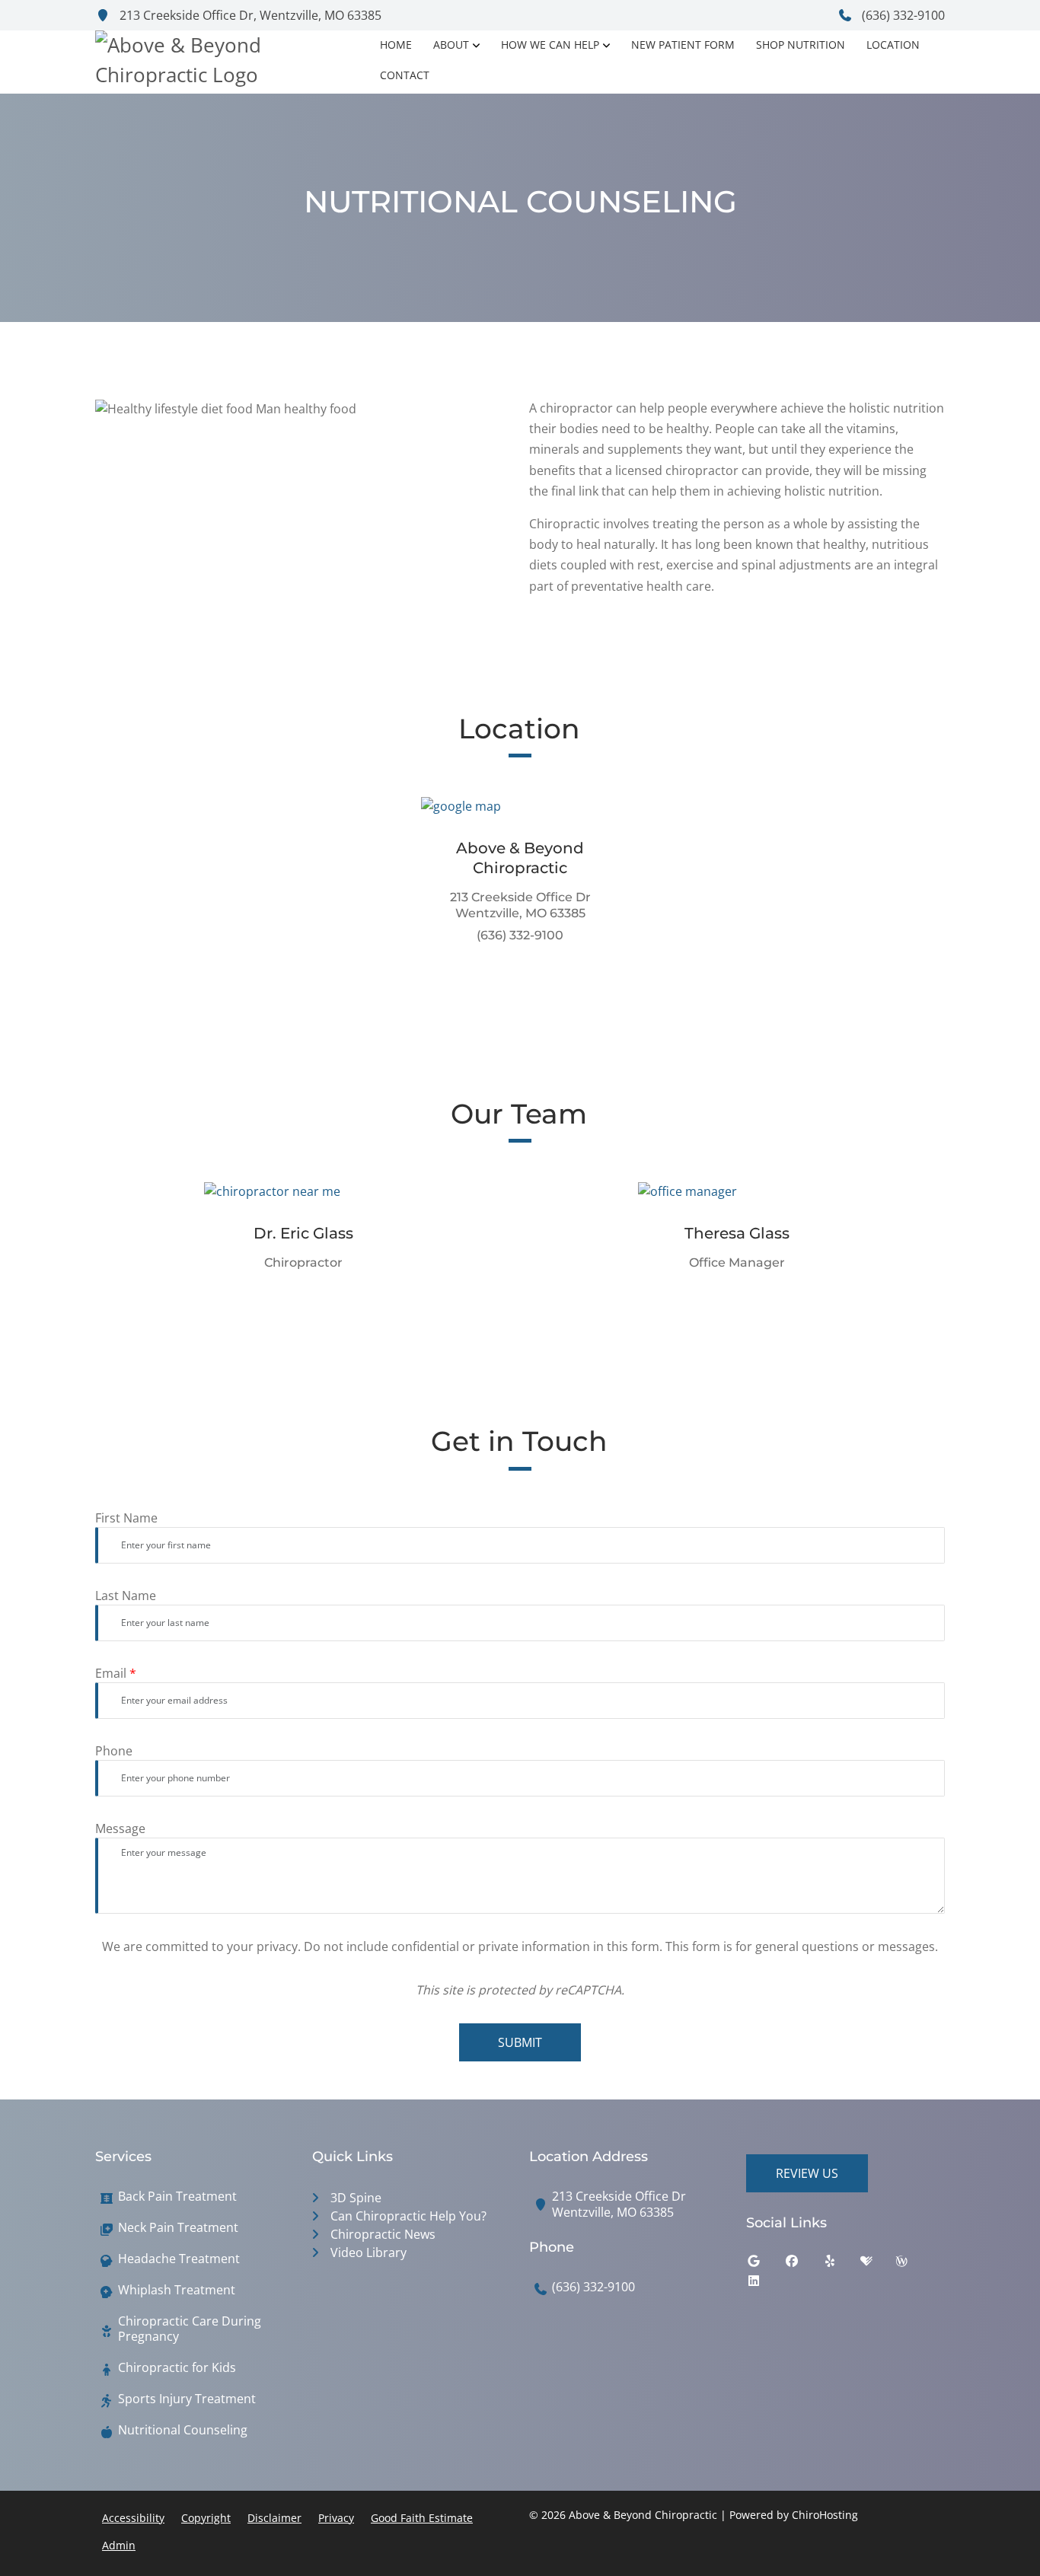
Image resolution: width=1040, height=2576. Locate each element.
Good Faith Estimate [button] (422, 2518)
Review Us (807, 2173)
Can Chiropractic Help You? (408, 2216)
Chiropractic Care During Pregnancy (190, 2329)
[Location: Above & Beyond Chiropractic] (520, 805)
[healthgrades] (878, 2265)
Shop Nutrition (801, 45)
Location (893, 45)
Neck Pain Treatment (178, 2228)
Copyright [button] (206, 2518)
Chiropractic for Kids (177, 2368)
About (451, 45)
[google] (765, 2265)
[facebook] (803, 2265)
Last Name (126, 1596)
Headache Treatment (179, 2259)
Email (116, 1673)
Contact (405, 75)
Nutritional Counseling (183, 2430)
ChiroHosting (825, 2515)
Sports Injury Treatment (187, 2399)
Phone (114, 1751)
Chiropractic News (383, 2234)
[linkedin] (765, 2284)
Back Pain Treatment (177, 2197)
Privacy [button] (336, 2518)
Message (120, 1828)
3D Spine (356, 2198)
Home (396, 45)
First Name (126, 1518)
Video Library (368, 2252)
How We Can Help (550, 45)
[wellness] (913, 2265)
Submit (520, 2042)
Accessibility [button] (133, 2518)
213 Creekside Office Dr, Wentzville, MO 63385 (249, 15)
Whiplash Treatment (177, 2290)
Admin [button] (119, 2545)
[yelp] (841, 2265)
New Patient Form (683, 45)
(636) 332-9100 (902, 15)
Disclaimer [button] (274, 2518)
